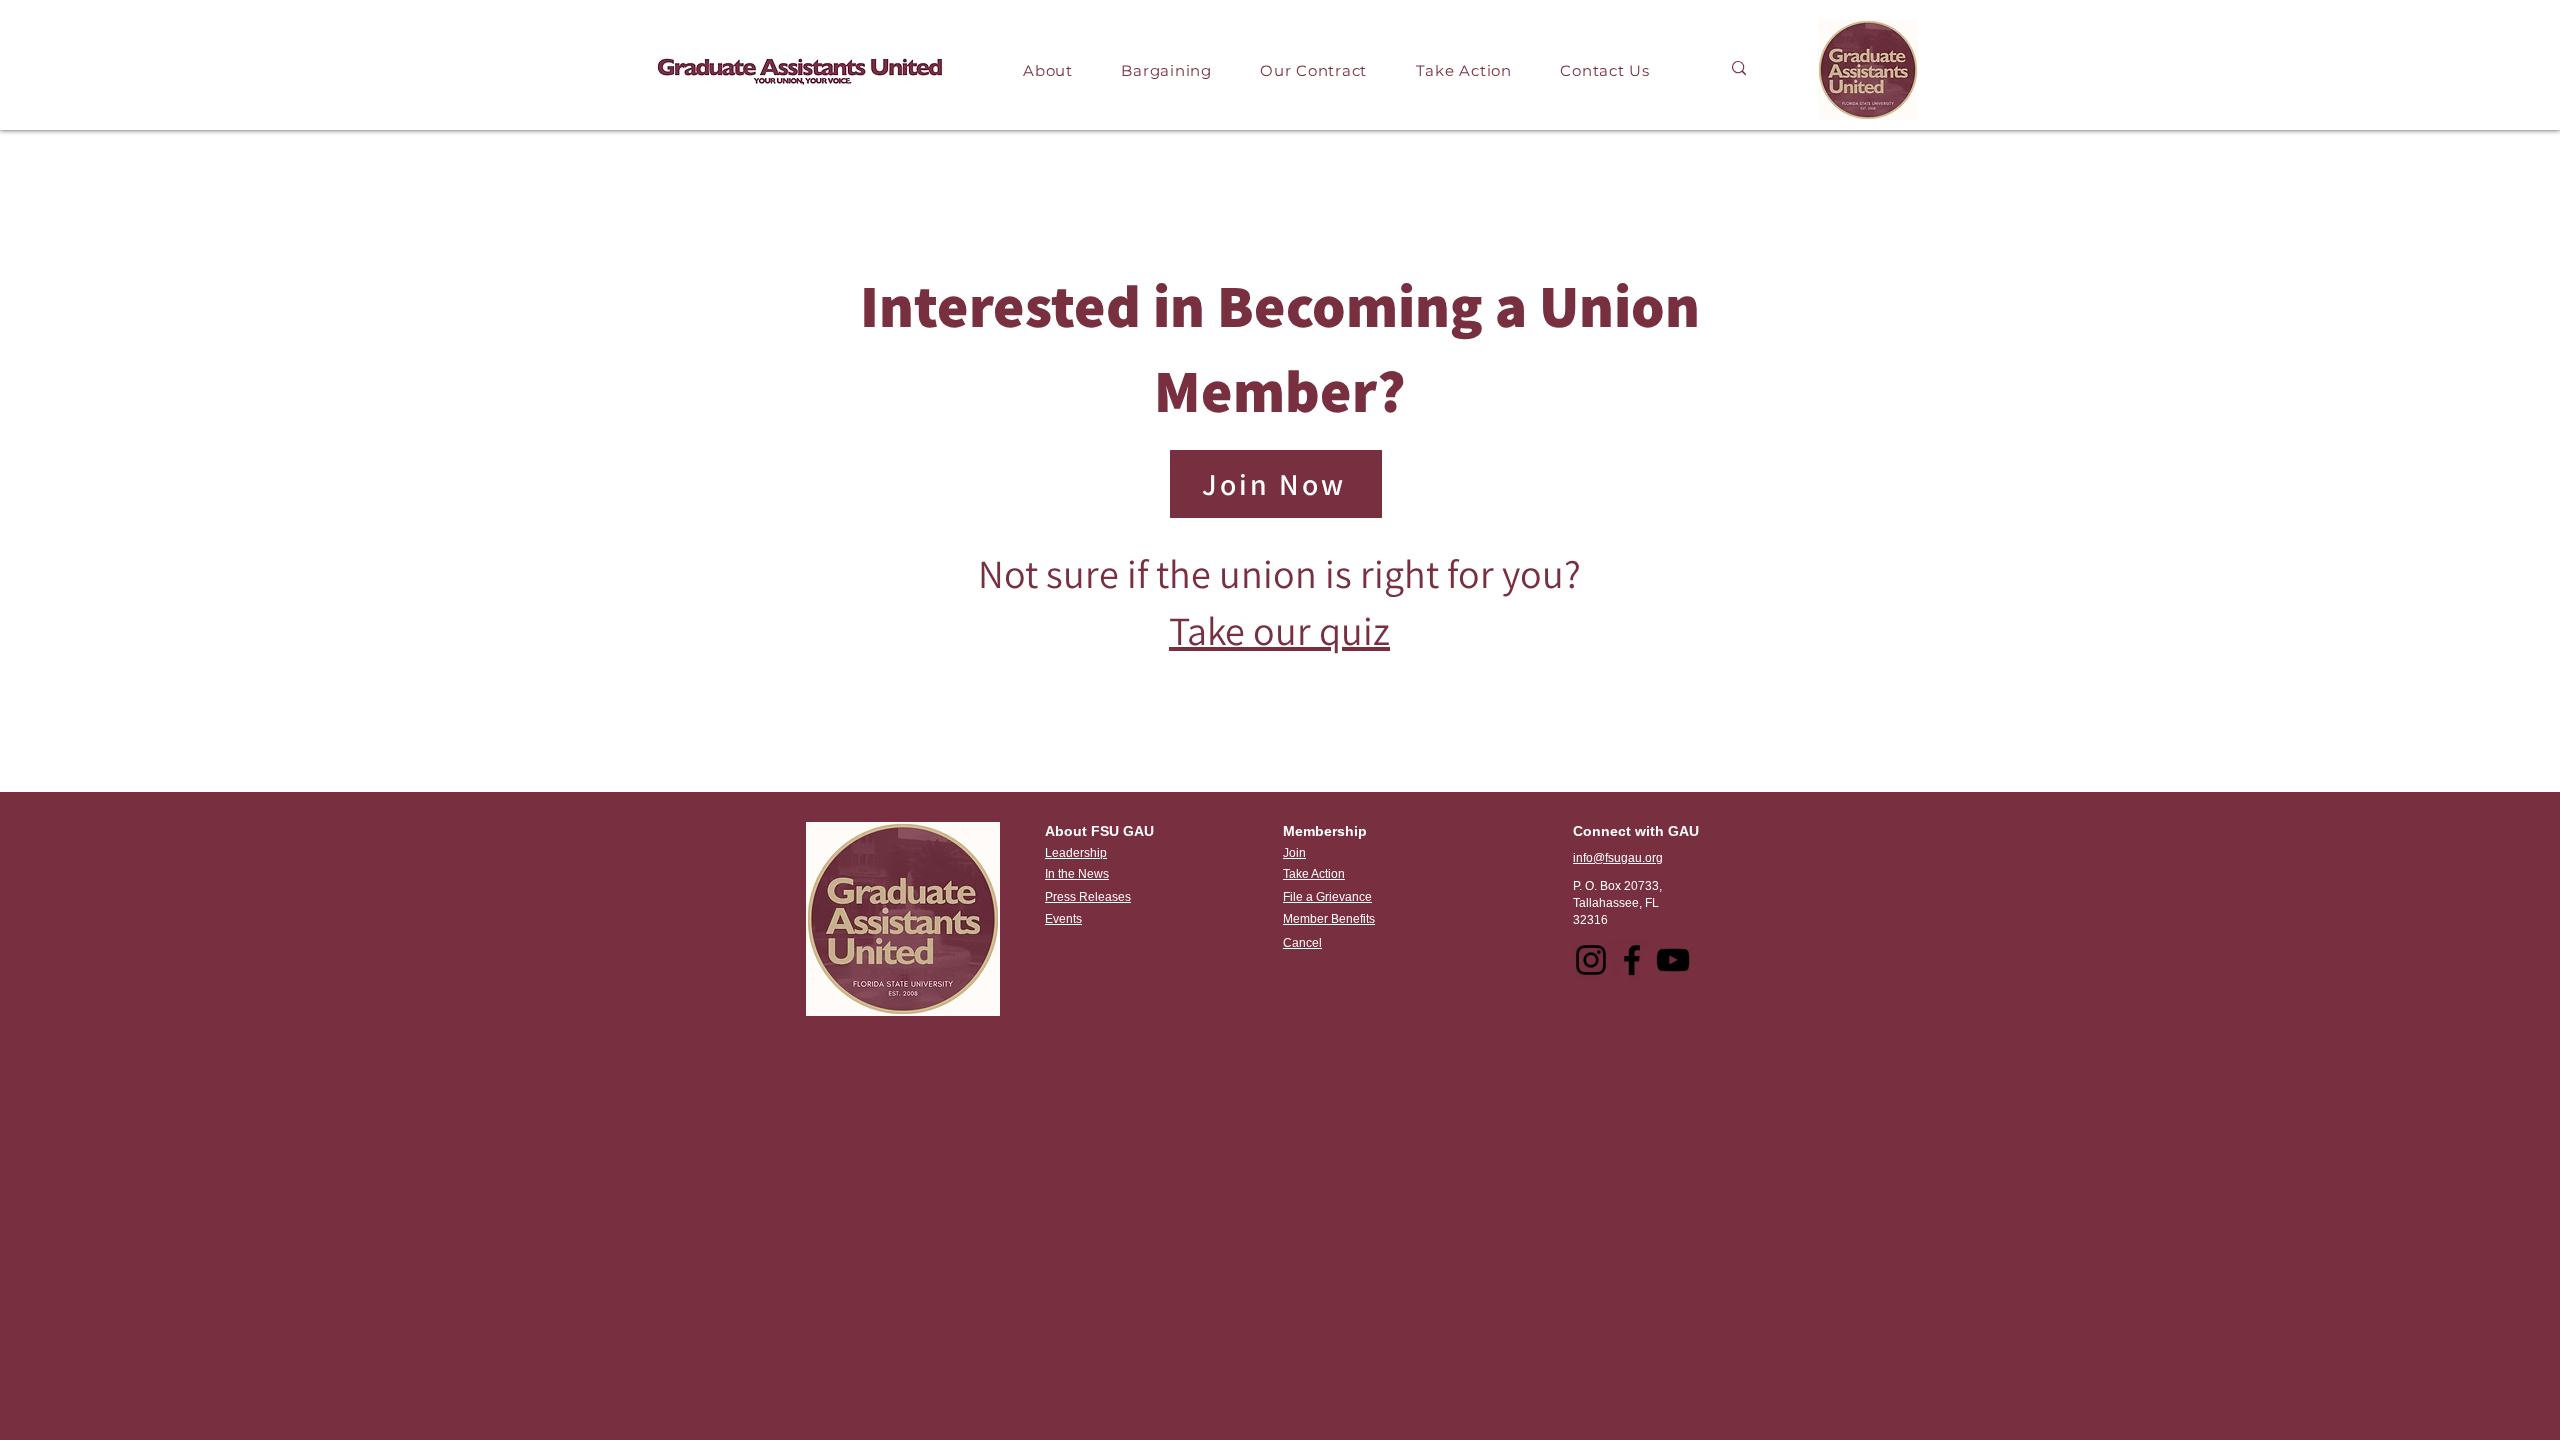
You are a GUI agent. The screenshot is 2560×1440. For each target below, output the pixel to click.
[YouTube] (1673, 960)
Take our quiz (1279, 630)
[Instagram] (1591, 960)
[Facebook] (1632, 960)
